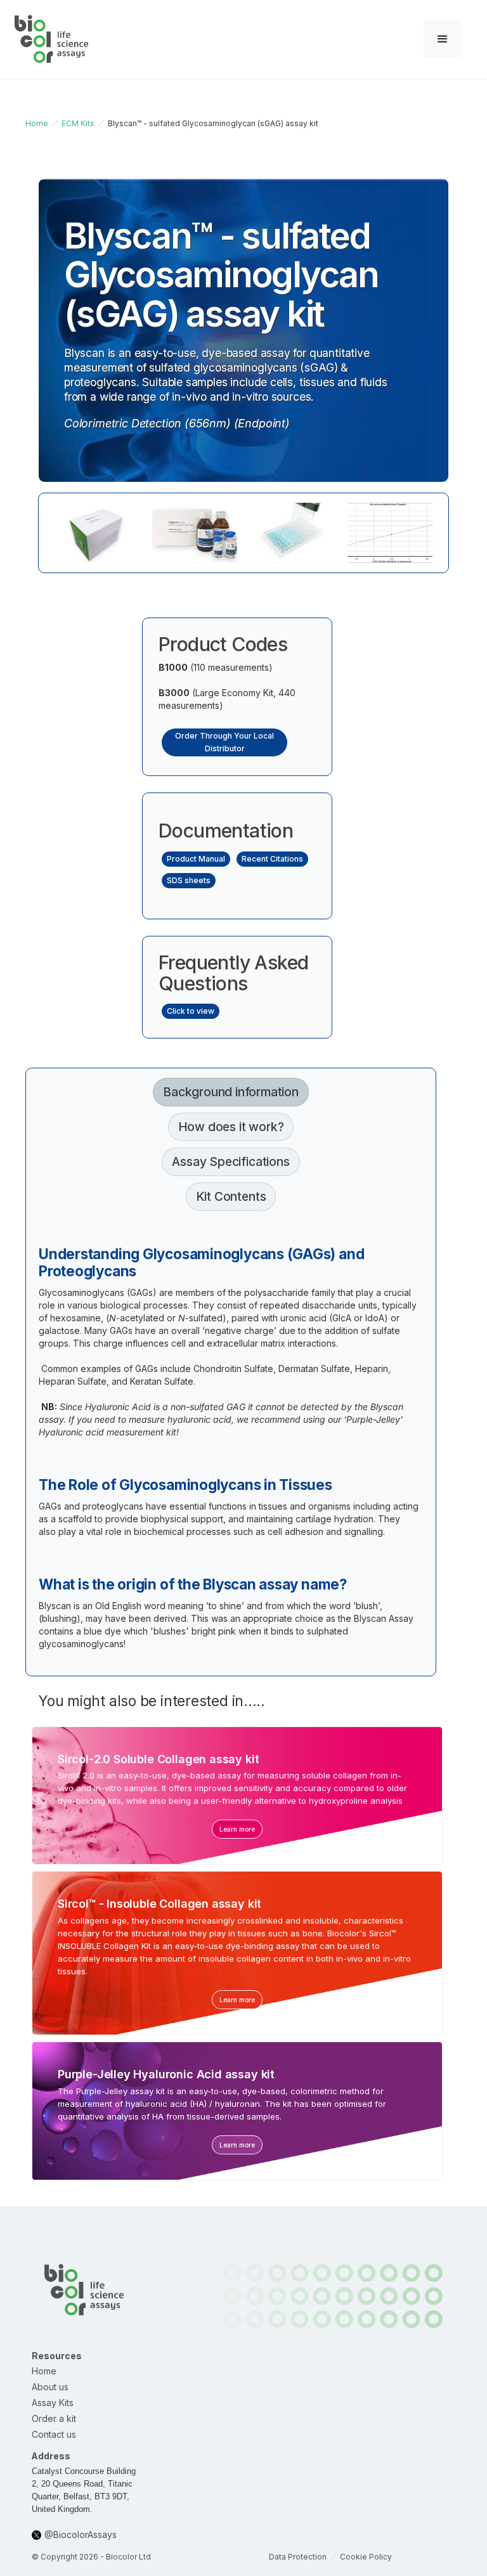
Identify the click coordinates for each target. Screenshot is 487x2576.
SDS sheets (189, 880)
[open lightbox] (97, 533)
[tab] (231, 1092)
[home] (52, 39)
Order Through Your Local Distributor (224, 742)
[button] (443, 39)
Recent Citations (272, 859)
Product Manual (196, 859)
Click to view (191, 1011)
